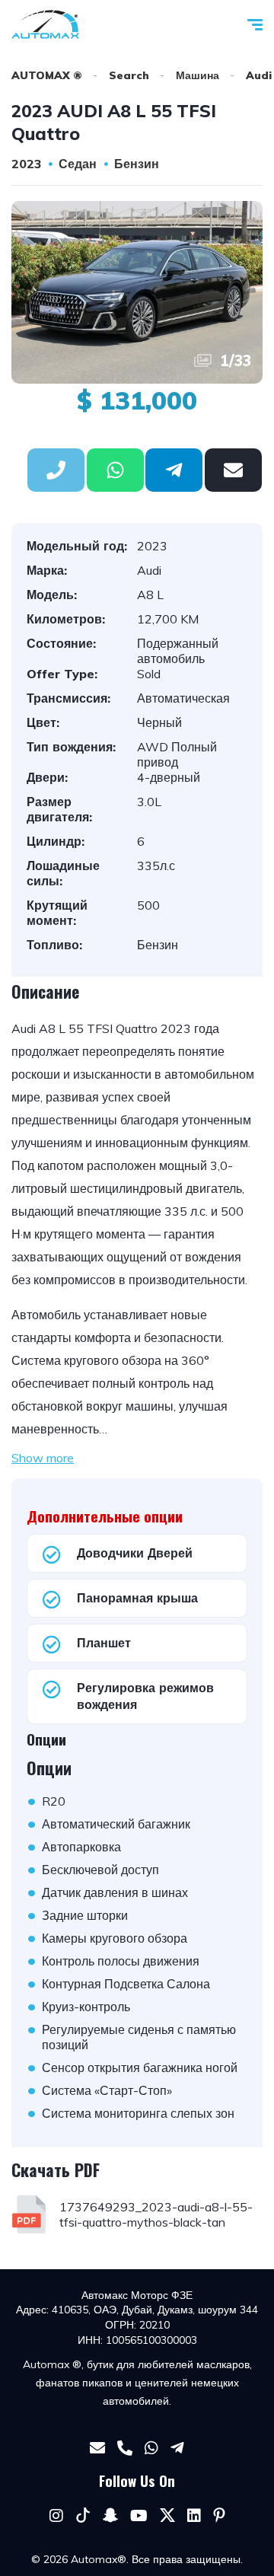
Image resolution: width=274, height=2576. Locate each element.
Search (129, 75)
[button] (115, 470)
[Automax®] (45, 24)
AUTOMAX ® (47, 75)
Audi (259, 75)
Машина (198, 75)
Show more (43, 1458)
